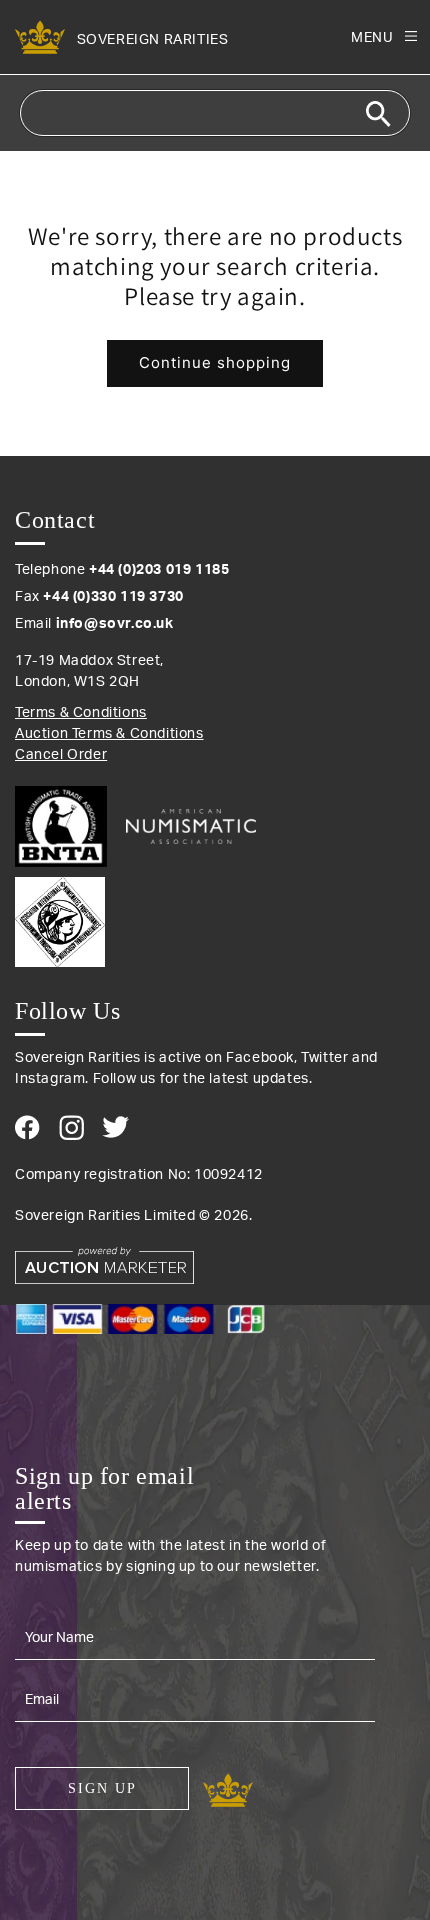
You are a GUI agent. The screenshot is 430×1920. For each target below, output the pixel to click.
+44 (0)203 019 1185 (159, 570)
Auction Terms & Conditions (109, 734)
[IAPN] (215, 917)
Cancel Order (61, 755)
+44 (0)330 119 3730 (113, 597)
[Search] (378, 114)
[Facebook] (27, 1127)
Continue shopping (215, 362)
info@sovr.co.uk (115, 624)
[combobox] (215, 113)
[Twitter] (115, 1127)
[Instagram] (71, 1127)
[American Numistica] (191, 826)
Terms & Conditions (81, 713)
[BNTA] (68, 826)
